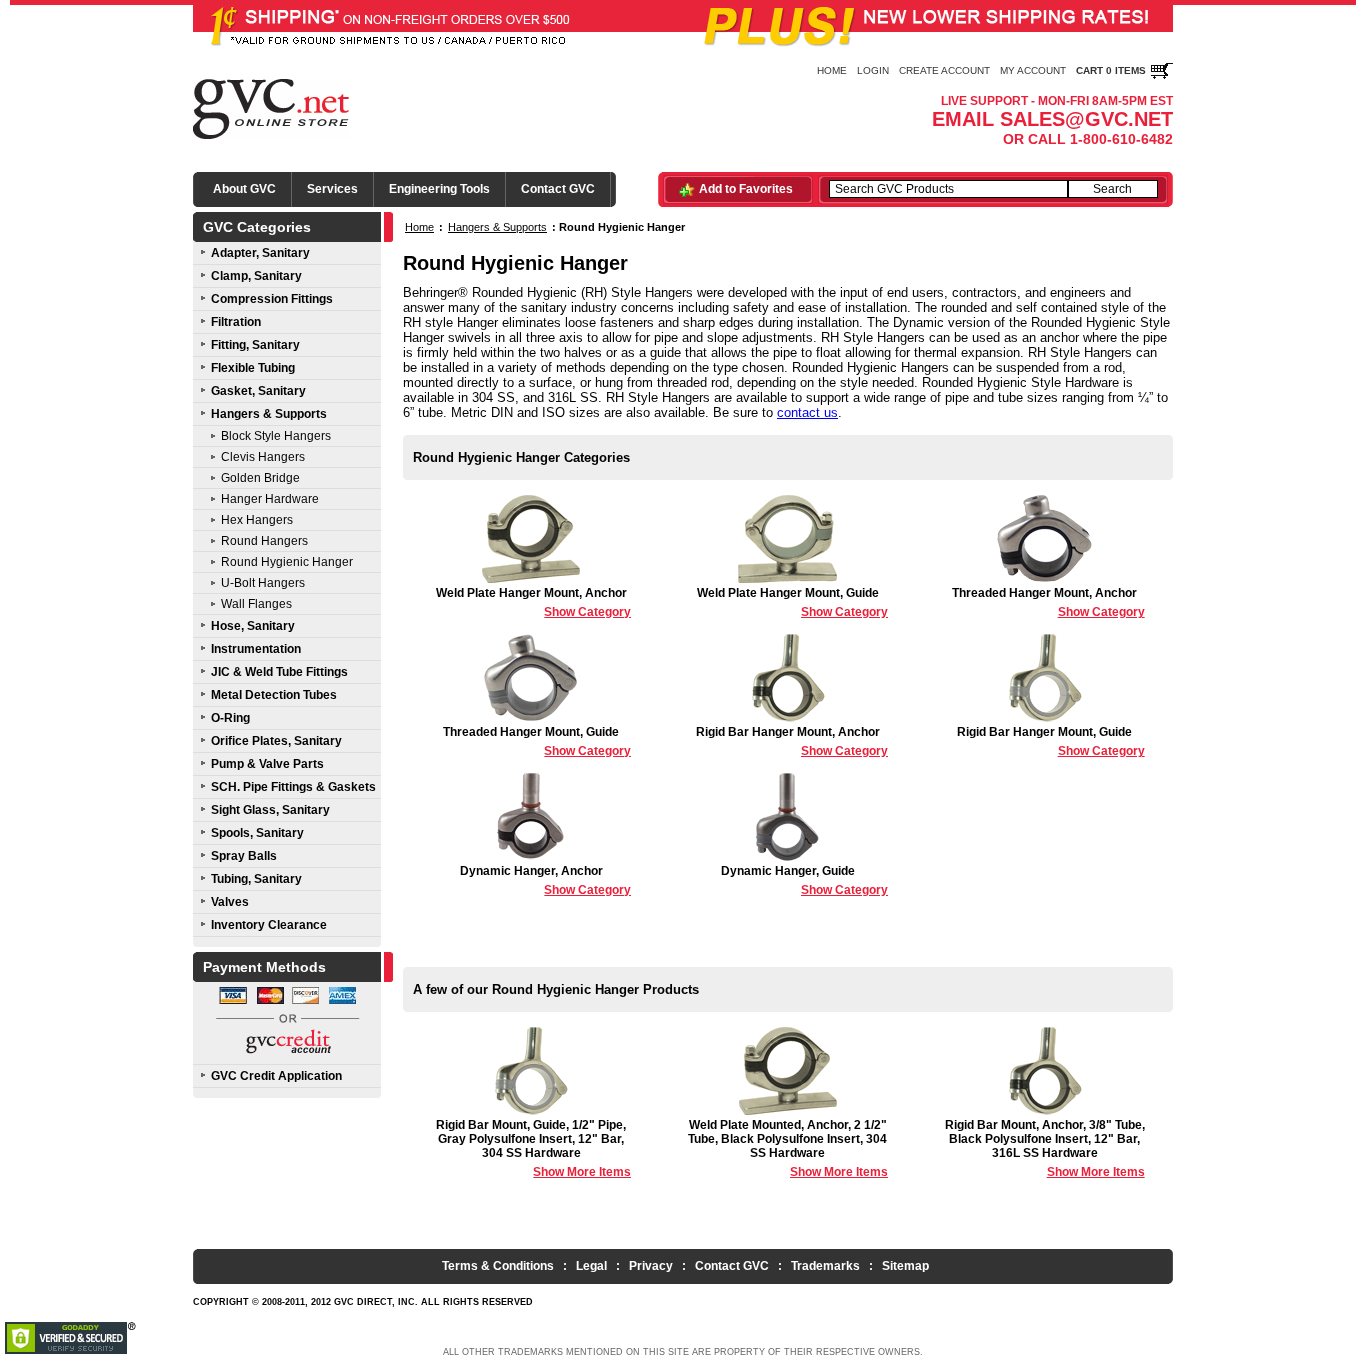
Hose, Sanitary (253, 626)
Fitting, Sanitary (255, 345)
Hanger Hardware (270, 499)
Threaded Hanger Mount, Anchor (1048, 602)
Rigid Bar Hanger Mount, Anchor (792, 741)
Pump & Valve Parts (267, 764)
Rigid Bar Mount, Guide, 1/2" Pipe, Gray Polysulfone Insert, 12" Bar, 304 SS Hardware (533, 1148)
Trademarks (825, 1266)
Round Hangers (264, 541)
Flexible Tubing (253, 368)
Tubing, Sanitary (256, 879)
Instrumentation (256, 649)
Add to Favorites (746, 189)
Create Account (944, 70)
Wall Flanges (256, 604)
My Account (1033, 70)
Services (332, 189)
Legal (591, 1266)
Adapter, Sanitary (260, 253)
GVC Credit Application (276, 1076)
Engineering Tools (439, 189)
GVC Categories (257, 227)
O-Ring (230, 718)
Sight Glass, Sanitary (270, 810)
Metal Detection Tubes (274, 695)
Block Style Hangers (276, 436)
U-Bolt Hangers (263, 583)
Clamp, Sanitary (256, 276)
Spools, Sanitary (257, 833)
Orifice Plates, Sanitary (276, 741)
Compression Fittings (272, 299)
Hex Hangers (257, 520)
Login (873, 70)
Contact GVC (558, 189)
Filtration (236, 322)
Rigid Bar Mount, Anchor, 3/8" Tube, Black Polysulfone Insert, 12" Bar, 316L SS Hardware (1045, 1148)
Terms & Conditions (498, 1266)
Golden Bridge (260, 478)
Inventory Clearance (269, 925)
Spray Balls (244, 856)
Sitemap (905, 1266)
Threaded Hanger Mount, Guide (537, 741)
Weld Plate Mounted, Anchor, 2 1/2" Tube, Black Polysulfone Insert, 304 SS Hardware (788, 1148)
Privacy (651, 1266)
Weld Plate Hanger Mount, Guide (792, 602)
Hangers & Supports (269, 414)
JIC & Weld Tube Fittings (279, 672)
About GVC (244, 189)
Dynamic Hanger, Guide (804, 880)
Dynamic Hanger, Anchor (545, 880)
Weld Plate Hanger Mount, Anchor (533, 602)
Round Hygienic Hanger (287, 562)
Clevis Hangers (263, 457)
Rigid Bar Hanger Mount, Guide (1051, 741)
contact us (807, 412)
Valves (230, 902)
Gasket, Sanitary (258, 391)
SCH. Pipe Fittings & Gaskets (293, 787)
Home (832, 70)
